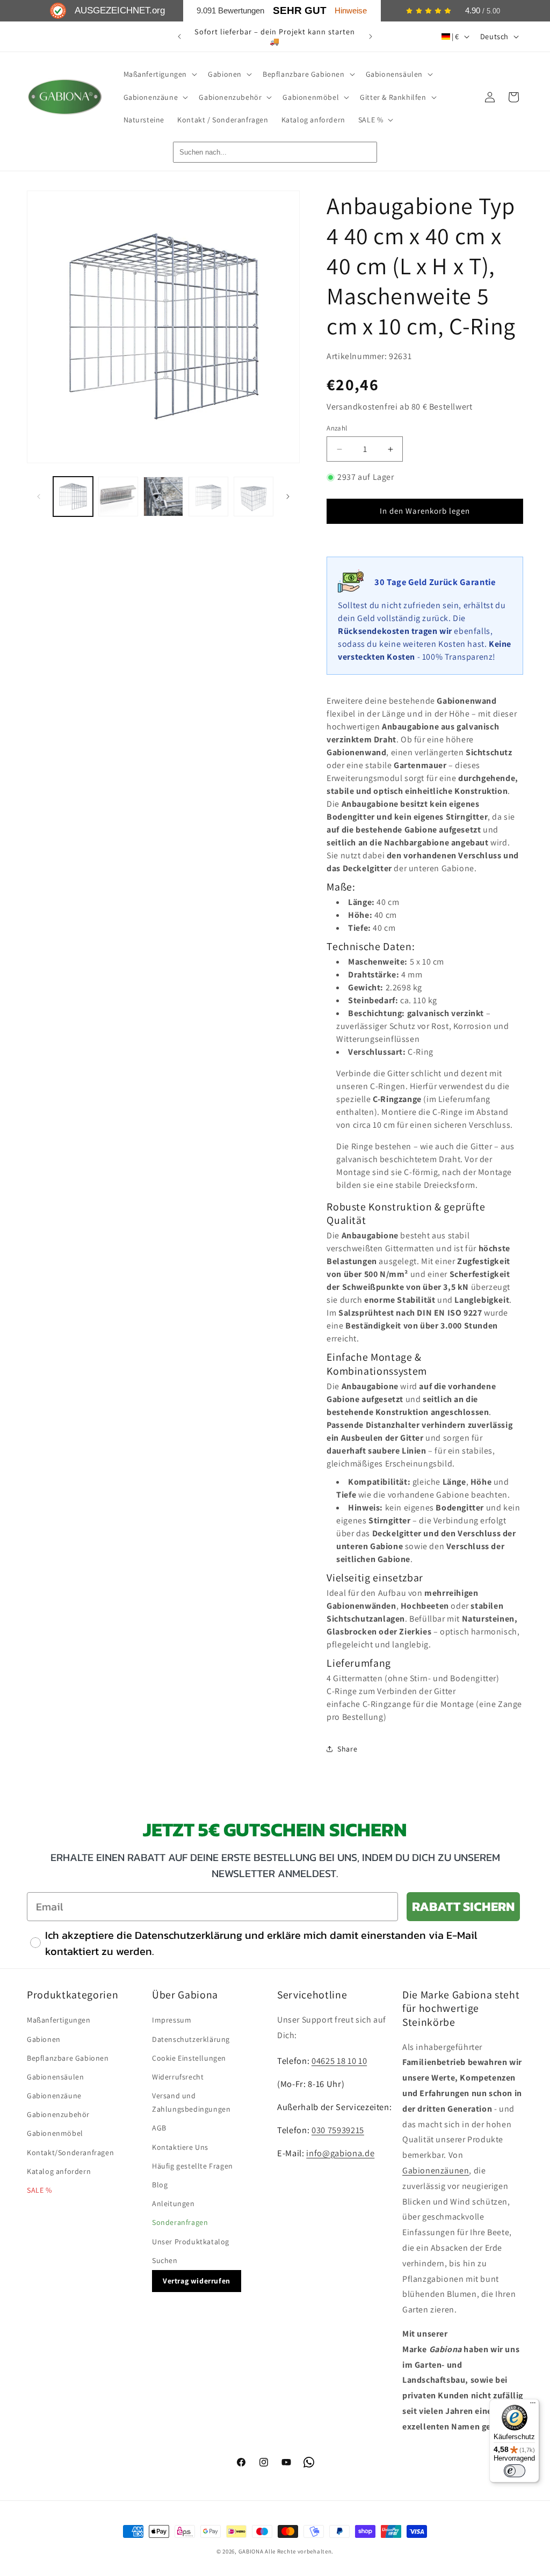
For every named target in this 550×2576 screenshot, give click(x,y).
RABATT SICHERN (463, 1906)
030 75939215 (338, 2130)
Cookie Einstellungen (189, 2058)
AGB (159, 2128)
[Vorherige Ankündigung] (179, 37)
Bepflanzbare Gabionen (68, 2058)
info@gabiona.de (340, 2153)
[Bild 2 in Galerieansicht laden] (118, 497)
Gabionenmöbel (55, 2133)
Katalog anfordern (59, 2171)
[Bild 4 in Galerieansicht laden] (208, 497)
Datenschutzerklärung (191, 2039)
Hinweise (351, 10)
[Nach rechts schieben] (288, 497)
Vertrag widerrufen (197, 2281)
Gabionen (44, 2039)
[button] (160, 74)
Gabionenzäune (54, 2096)
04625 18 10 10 (339, 2061)
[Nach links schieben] (39, 497)
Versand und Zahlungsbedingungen (191, 2102)
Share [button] (347, 1749)
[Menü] (533, 2405)
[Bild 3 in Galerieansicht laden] (163, 497)
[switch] (515, 2471)
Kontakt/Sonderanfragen (70, 2152)
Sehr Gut (300, 10)
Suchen (165, 2260)
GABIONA (251, 2551)
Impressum (172, 2020)
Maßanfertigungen (59, 2020)
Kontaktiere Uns (180, 2147)
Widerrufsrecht (178, 2077)
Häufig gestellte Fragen (193, 2166)
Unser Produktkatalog (191, 2242)
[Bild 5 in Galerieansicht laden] (254, 497)
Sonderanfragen (180, 2222)
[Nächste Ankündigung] (371, 37)
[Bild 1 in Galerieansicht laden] (73, 497)
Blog (160, 2185)
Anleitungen (173, 2203)
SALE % (39, 2190)
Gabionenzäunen (436, 2170)
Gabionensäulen (55, 2077)
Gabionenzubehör (58, 2114)
